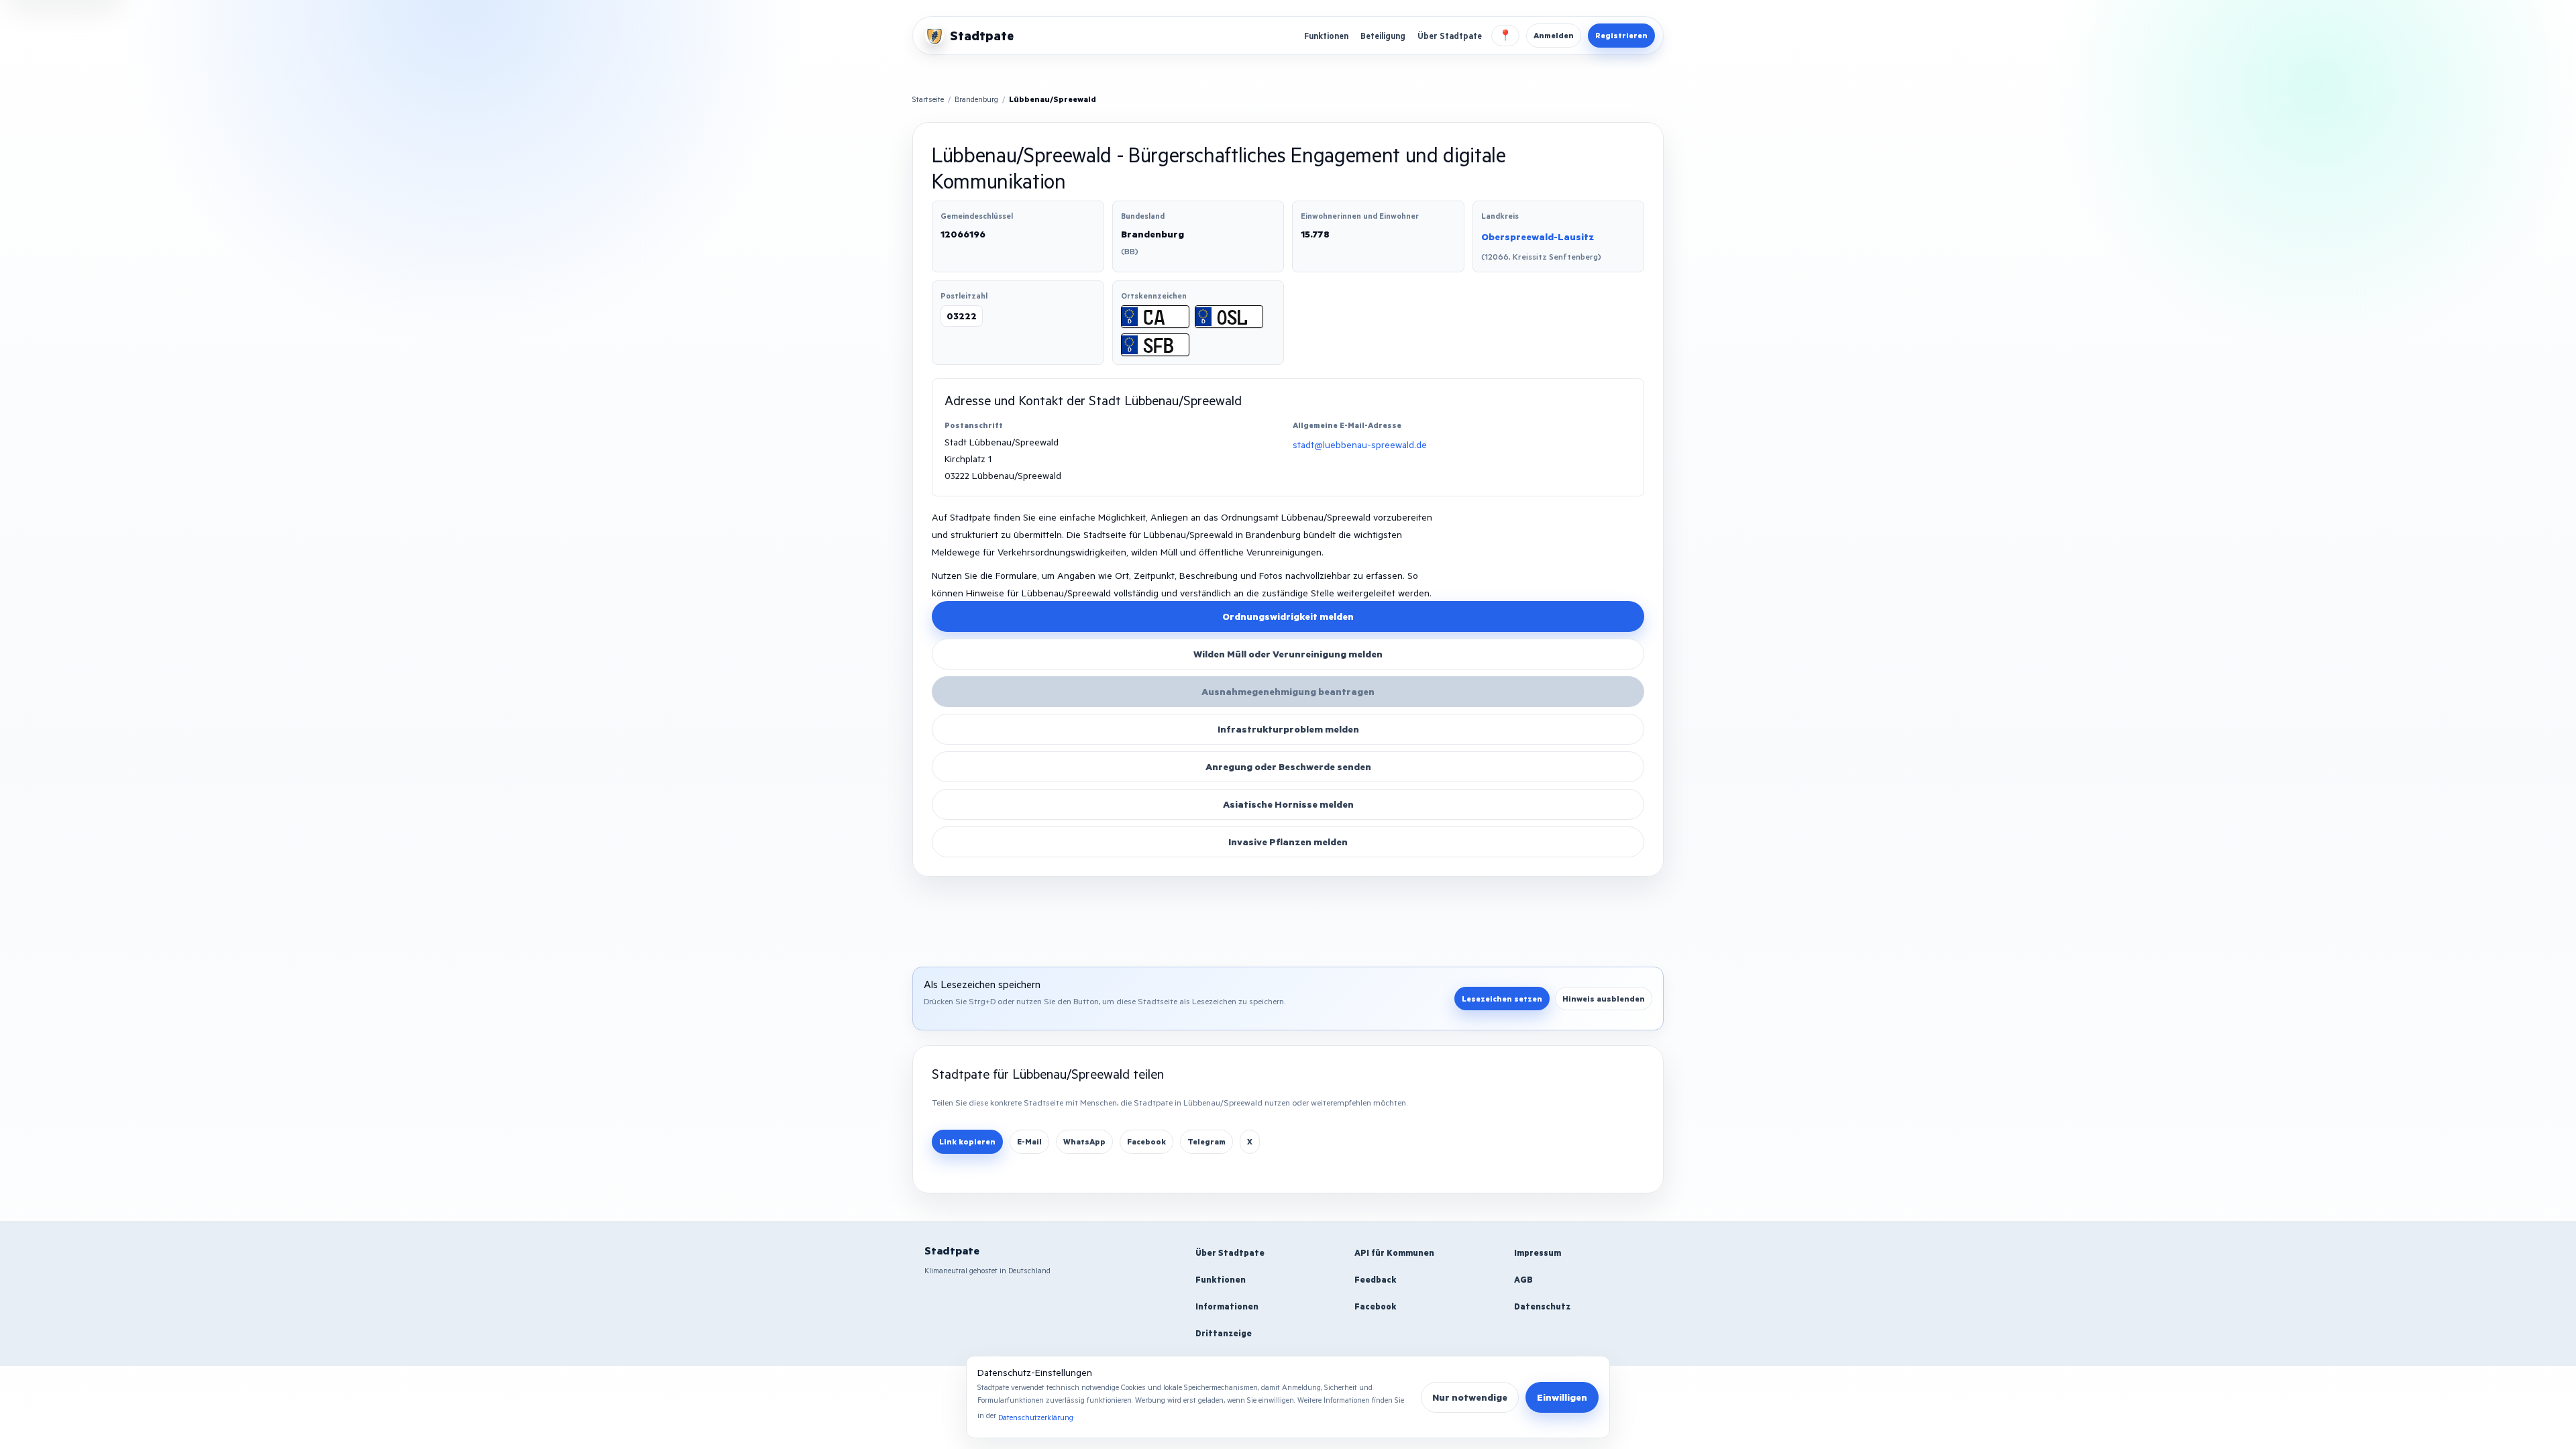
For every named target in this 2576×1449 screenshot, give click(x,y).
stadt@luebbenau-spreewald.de (1360, 444)
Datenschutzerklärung (1036, 1417)
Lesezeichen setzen (1502, 999)
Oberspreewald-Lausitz (1538, 236)
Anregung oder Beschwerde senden (1288, 766)
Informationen (1227, 1306)
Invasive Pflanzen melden (1288, 842)
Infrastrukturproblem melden (1288, 729)
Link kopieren (967, 1141)
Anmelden (1554, 35)
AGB (1523, 1279)
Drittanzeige (1224, 1333)
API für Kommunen (1394, 1252)
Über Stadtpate (1450, 36)
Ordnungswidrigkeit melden (1288, 616)
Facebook (1146, 1141)
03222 (962, 316)
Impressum (1538, 1252)
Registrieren (1621, 35)
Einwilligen (1562, 1397)
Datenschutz (1542, 1306)
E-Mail (1029, 1141)
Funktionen (1326, 36)
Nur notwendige (1470, 1397)
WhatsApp (1084, 1141)
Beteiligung (1383, 36)
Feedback (1376, 1279)
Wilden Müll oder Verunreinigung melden (1288, 654)
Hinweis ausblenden (1604, 999)
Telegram (1206, 1141)
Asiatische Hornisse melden (1288, 804)
